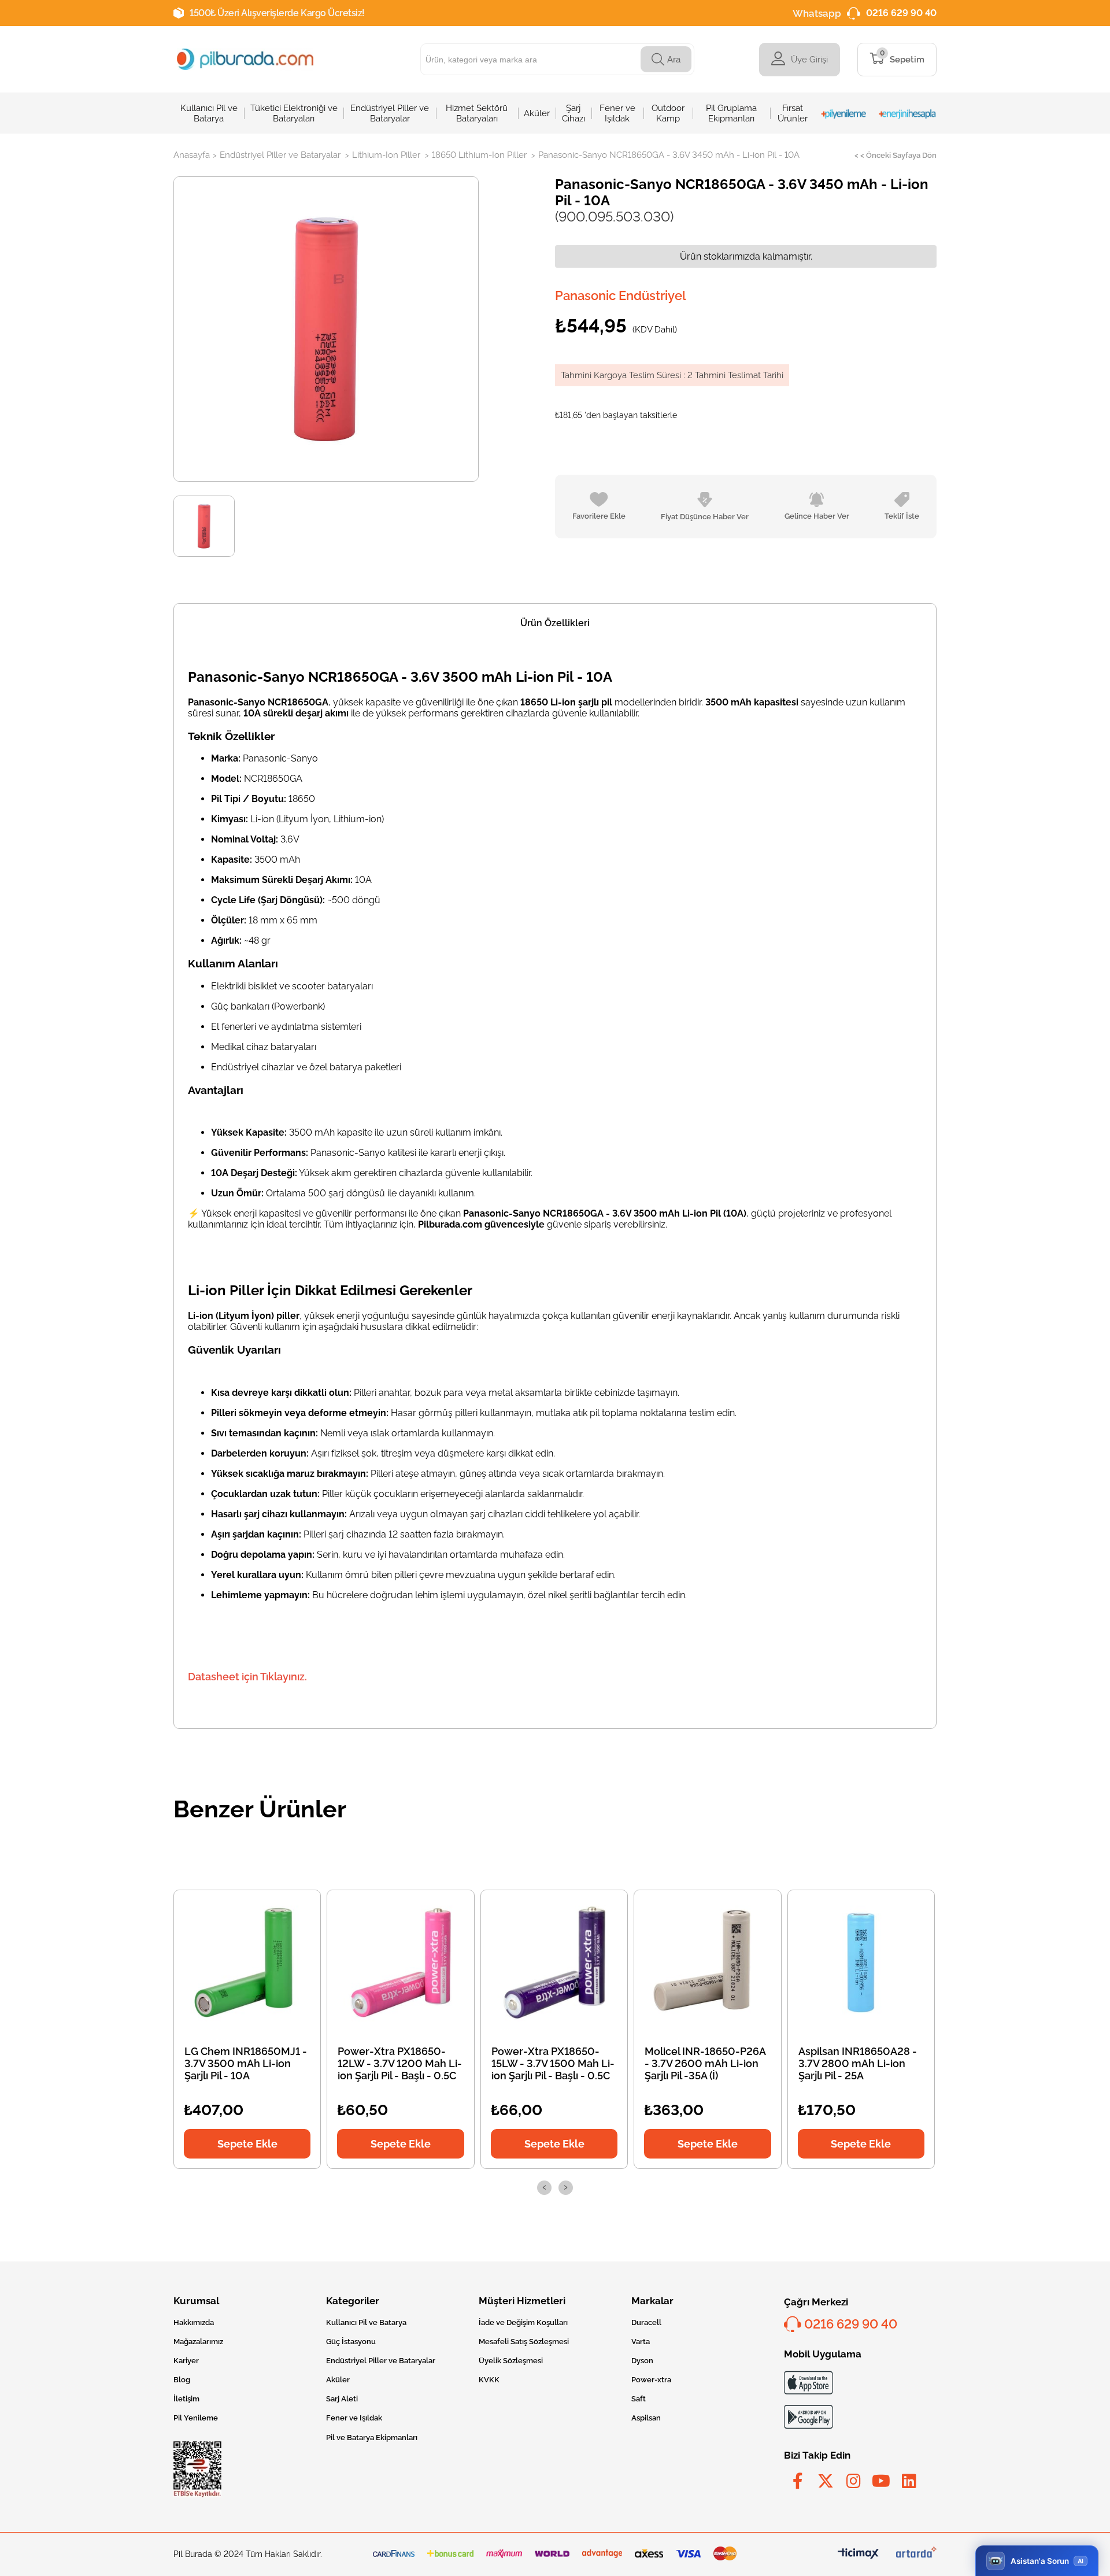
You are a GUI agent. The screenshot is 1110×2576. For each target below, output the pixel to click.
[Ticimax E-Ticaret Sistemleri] (858, 2554)
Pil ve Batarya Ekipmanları (372, 2438)
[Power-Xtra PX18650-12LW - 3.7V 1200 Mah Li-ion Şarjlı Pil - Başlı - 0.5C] (401, 1963)
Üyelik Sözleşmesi (511, 2361)
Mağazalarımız (198, 2342)
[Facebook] (798, 2481)
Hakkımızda (194, 2322)
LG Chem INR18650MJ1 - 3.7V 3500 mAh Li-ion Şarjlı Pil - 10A (246, 2063)
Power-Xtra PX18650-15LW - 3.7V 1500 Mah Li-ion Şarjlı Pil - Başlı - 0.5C (553, 2063)
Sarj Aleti (342, 2399)
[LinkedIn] (909, 2481)
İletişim (186, 2399)
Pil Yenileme (196, 2418)
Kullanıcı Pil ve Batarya (366, 2322)
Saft (639, 2399)
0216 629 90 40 (901, 13)
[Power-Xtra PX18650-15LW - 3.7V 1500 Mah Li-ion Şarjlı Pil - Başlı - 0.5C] (554, 1963)
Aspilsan (646, 2418)
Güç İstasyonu (351, 2342)
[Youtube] (881, 2481)
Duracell (646, 2322)
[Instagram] (853, 2481)
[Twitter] (826, 2481)
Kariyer (186, 2361)
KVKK (489, 2380)
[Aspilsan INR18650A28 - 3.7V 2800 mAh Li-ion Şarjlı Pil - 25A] (861, 1963)
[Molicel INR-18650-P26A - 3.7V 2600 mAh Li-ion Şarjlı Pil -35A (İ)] (708, 1963)
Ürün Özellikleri (555, 623)
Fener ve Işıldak (354, 2418)
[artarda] (916, 2554)
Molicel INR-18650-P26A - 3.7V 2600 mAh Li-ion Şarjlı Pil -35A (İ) (705, 2063)
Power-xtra (651, 2380)
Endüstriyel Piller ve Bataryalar (381, 2361)
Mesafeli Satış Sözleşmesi (524, 2342)
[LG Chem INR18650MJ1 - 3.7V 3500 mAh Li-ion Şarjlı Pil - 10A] (247, 1963)
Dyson (642, 2361)
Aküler (338, 2380)
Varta (641, 2342)
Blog (182, 2380)
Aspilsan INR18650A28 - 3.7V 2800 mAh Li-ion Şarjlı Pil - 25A (858, 2063)
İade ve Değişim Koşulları (523, 2322)
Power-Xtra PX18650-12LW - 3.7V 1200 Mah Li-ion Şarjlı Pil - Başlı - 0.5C (400, 2063)
